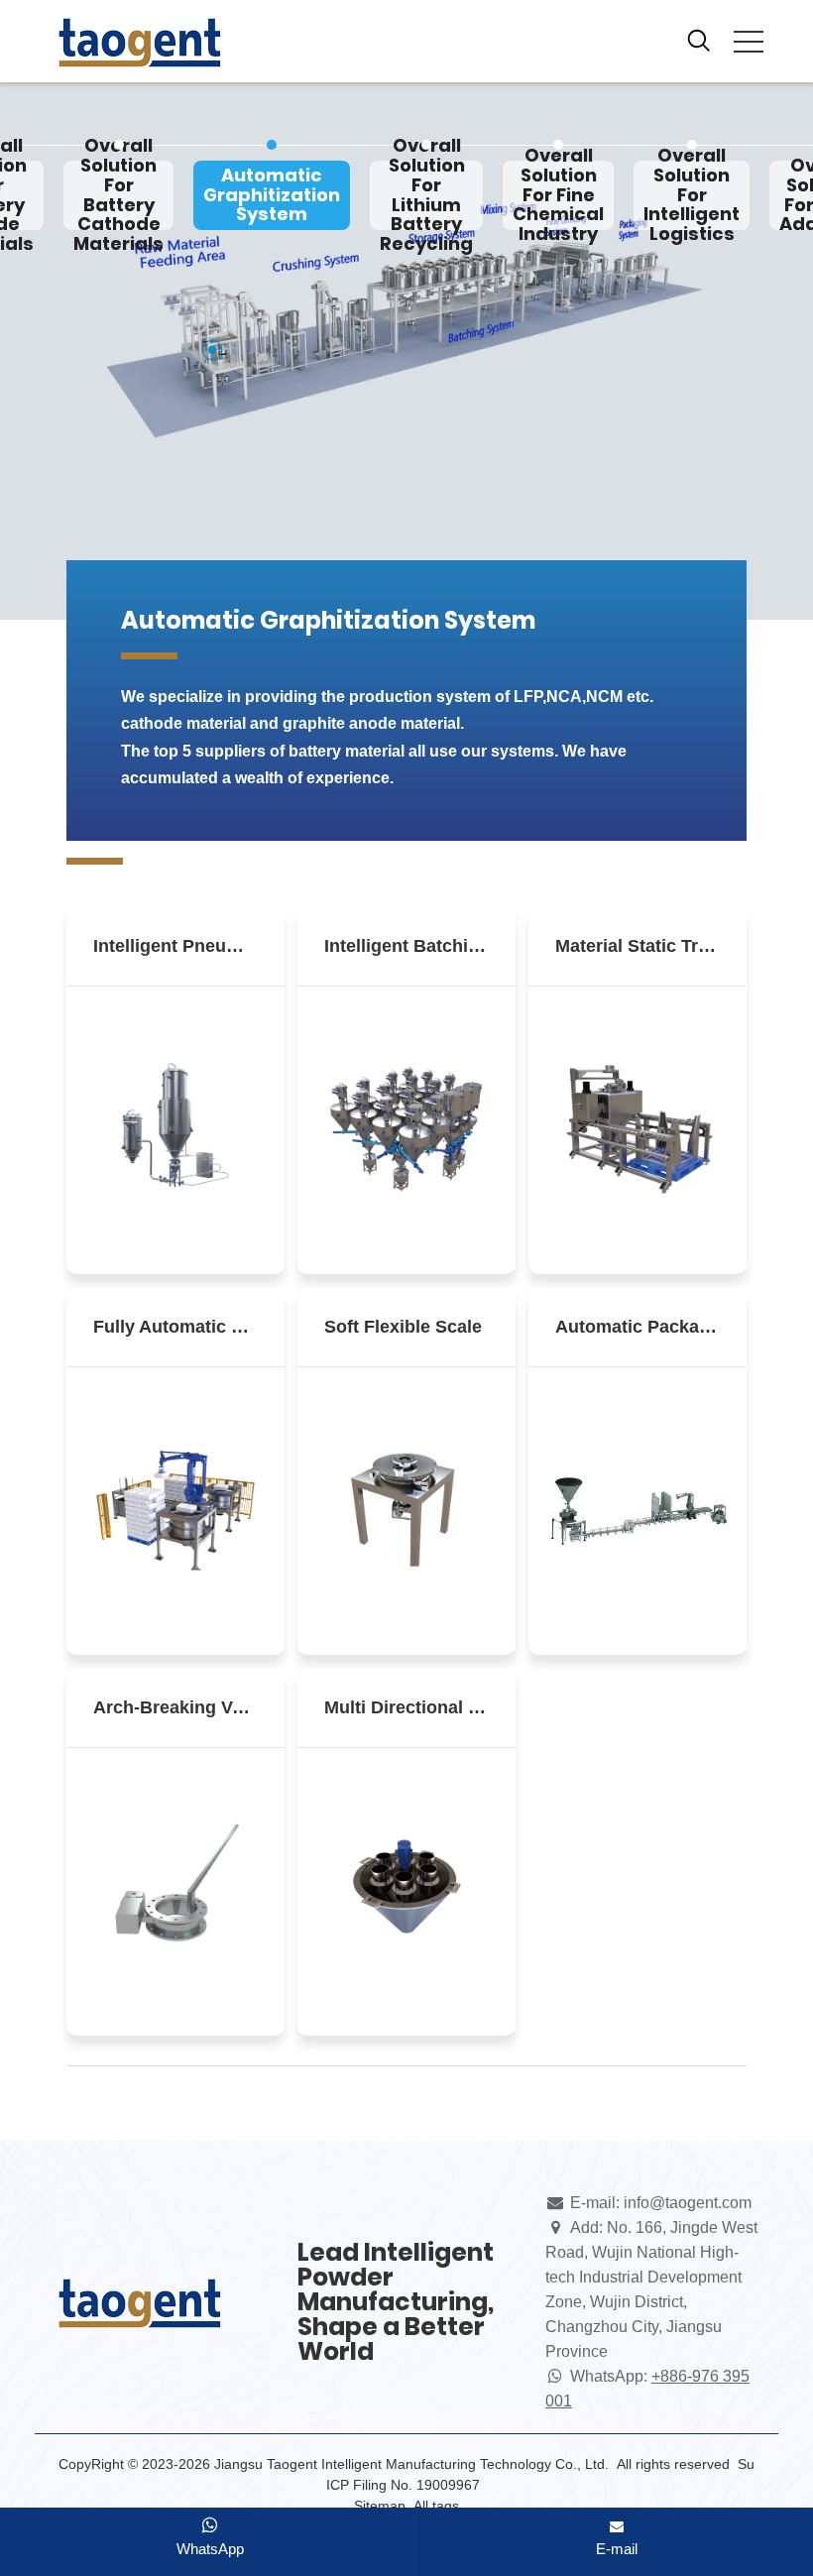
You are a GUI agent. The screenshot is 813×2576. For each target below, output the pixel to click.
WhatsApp (210, 2549)
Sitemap (380, 2506)
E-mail (617, 2549)
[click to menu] (749, 42)
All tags (436, 2506)
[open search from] (699, 39)
